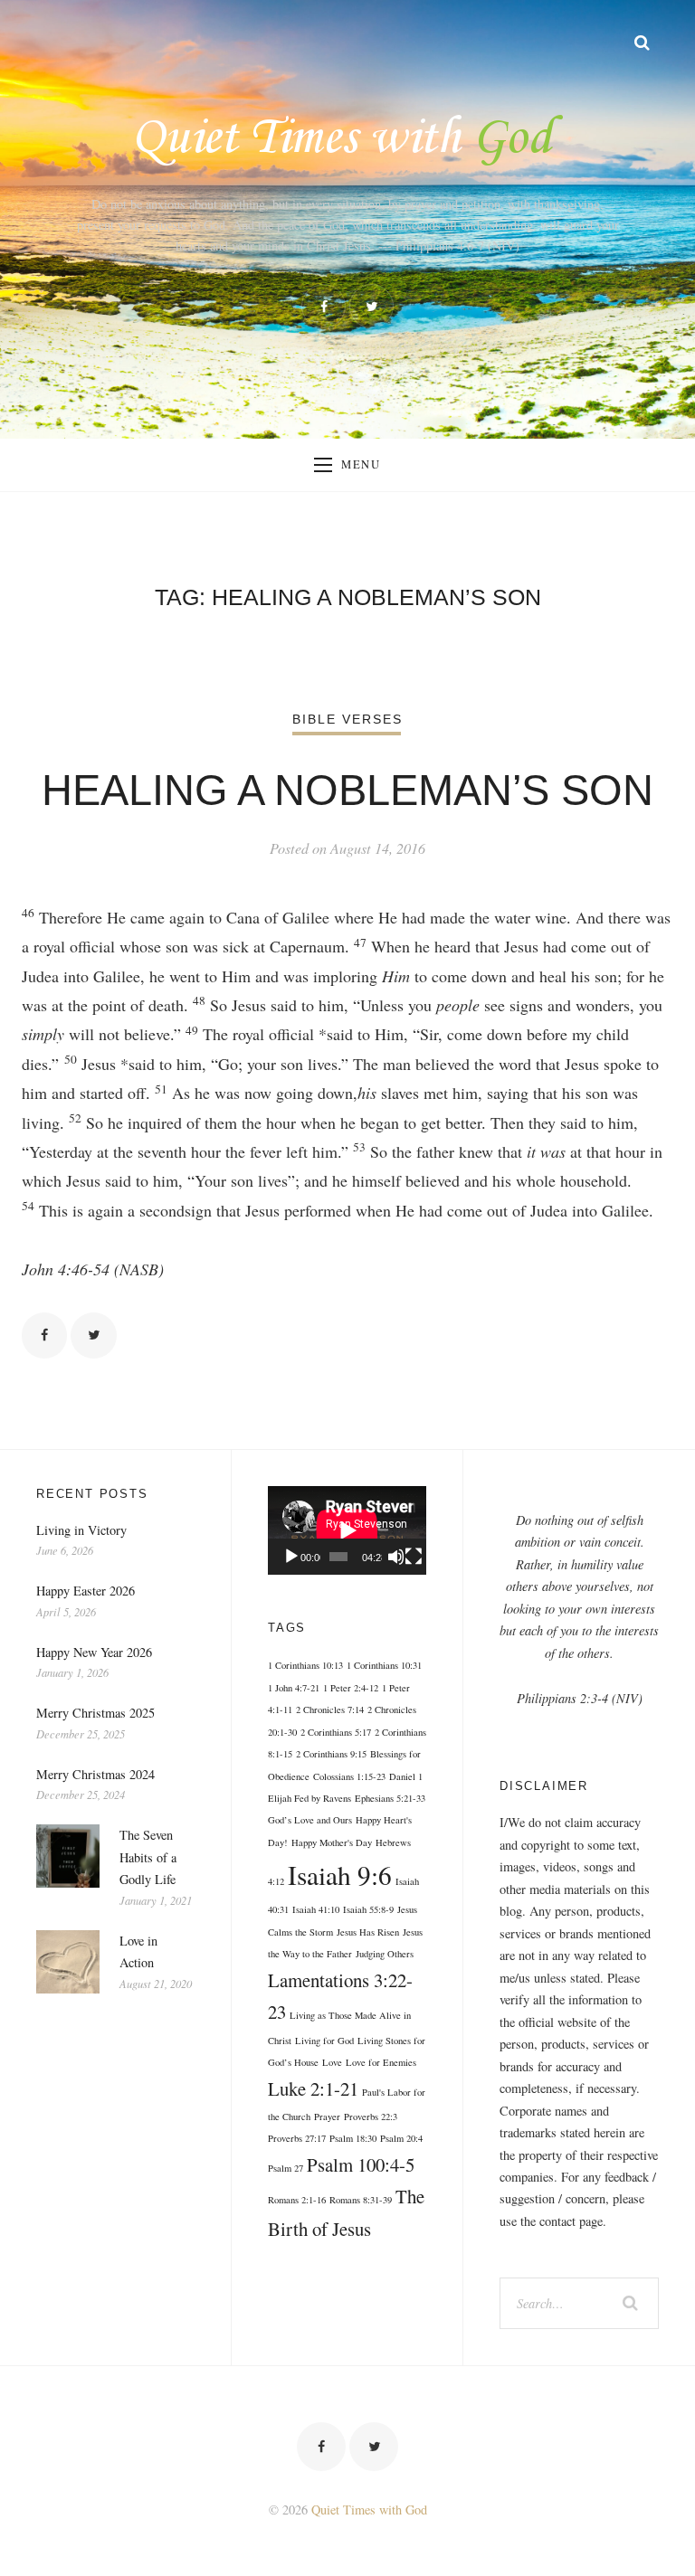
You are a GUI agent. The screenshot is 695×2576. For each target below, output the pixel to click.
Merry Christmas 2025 (95, 1713)
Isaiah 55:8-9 (368, 1909)
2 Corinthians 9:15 (331, 1754)
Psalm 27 (286, 2168)
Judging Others (385, 1954)
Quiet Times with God (369, 2510)
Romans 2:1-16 (297, 2200)
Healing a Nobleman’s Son (347, 791)
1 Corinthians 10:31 (384, 1665)
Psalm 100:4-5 (361, 2164)
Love (332, 2062)
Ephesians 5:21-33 (390, 1798)
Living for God (324, 2041)
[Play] (291, 1557)
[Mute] (396, 1557)
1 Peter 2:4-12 (351, 1688)
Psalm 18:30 (353, 2138)
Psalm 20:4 (401, 2138)
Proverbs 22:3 (371, 2117)
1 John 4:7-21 (294, 1688)
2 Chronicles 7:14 (330, 1709)
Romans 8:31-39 (361, 2200)
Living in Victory (81, 1530)
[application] (347, 1530)
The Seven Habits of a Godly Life (148, 1857)
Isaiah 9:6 (340, 1875)
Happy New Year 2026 (94, 1652)
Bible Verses (348, 719)
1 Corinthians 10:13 (305, 1665)
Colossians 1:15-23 (349, 1776)
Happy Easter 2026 (86, 1591)
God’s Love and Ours (310, 1820)
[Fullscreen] (414, 1557)
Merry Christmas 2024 (95, 1774)
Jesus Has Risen (368, 1932)
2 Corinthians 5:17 (336, 1732)
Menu (361, 464)
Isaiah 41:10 (316, 1909)
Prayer (327, 2117)
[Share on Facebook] (44, 1335)
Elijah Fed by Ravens (309, 1798)
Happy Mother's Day (332, 1842)
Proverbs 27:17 (297, 2138)
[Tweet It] (93, 1335)
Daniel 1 (406, 1776)
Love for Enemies (381, 2062)
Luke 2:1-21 (313, 2088)
